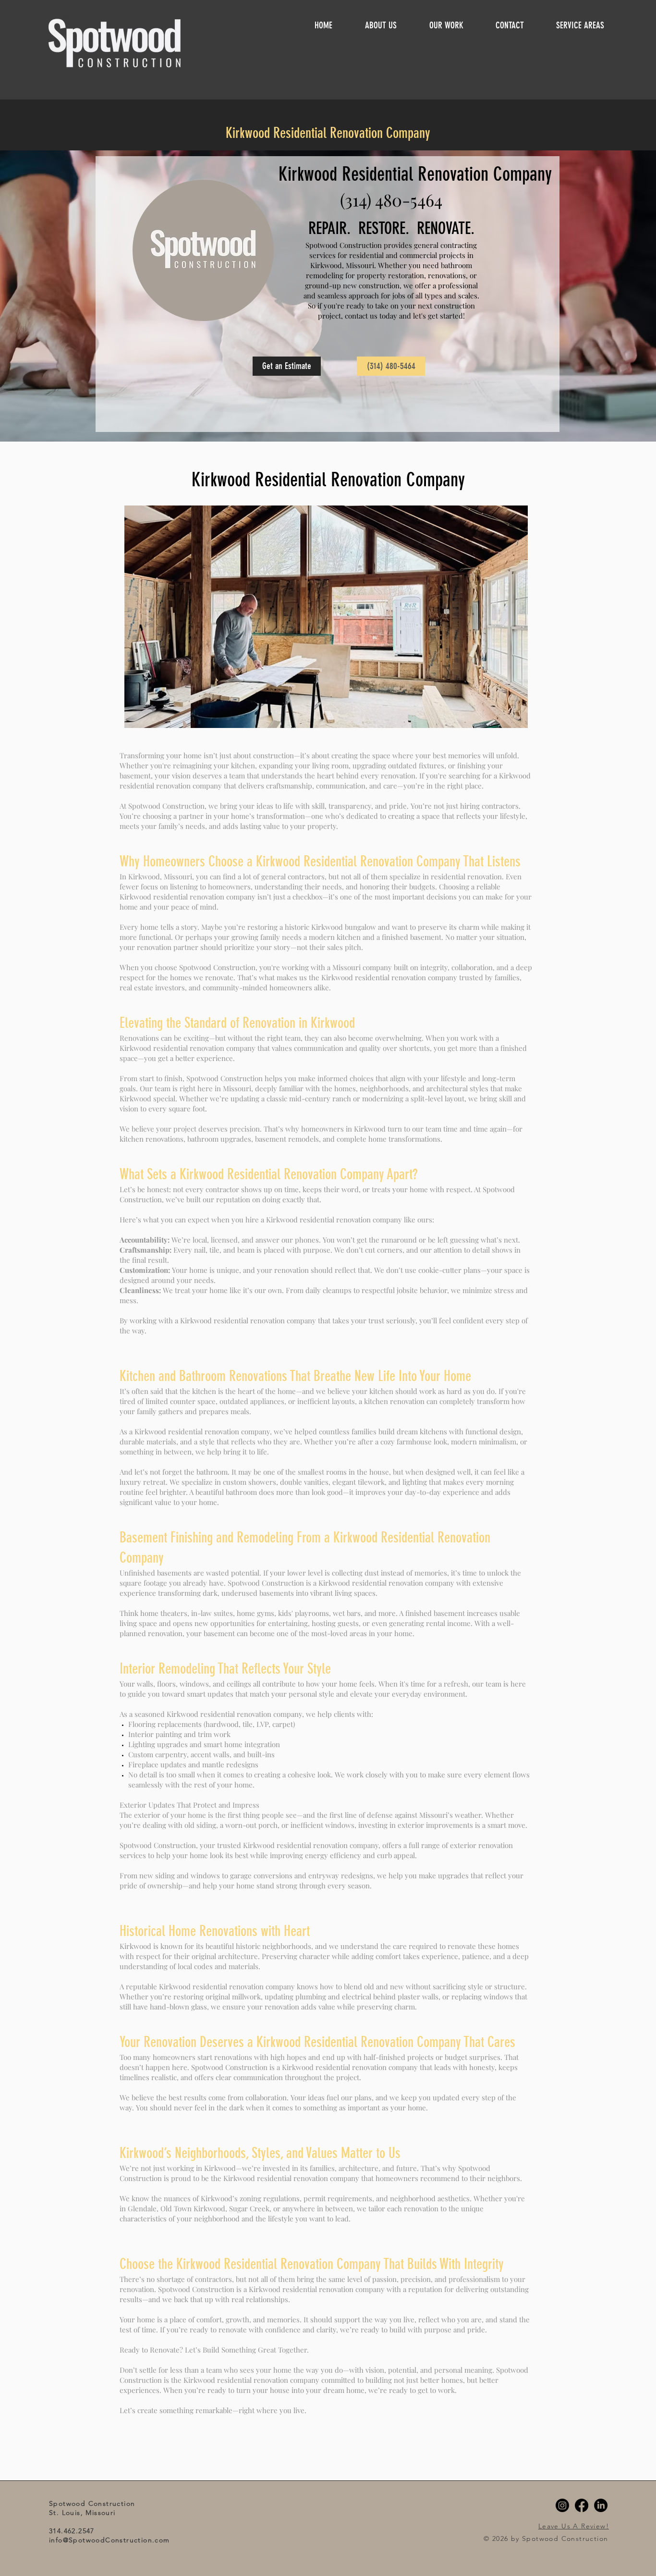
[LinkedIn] (601, 2505)
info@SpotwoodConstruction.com (109, 2540)
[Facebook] (582, 2505)
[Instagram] (562, 2505)
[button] (589, 25)
